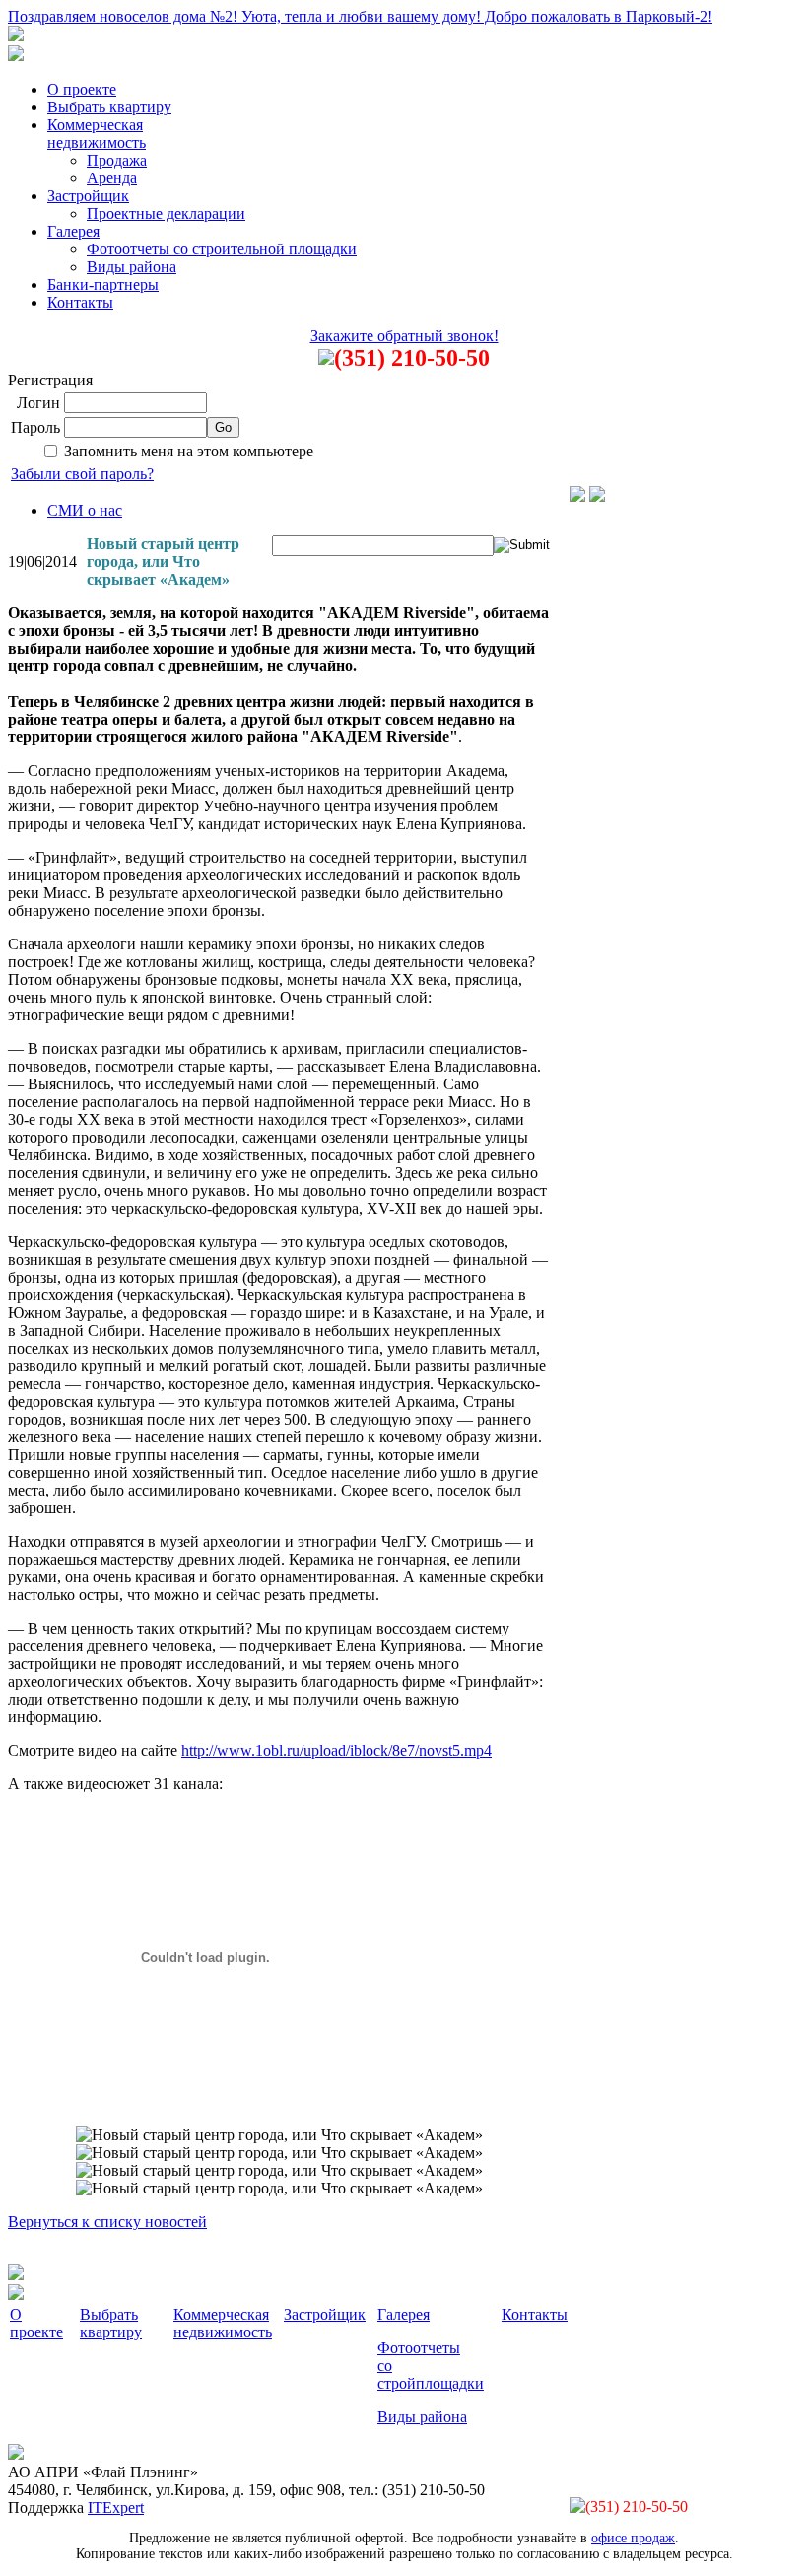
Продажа (117, 160)
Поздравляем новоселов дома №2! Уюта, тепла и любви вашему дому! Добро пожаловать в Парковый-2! (360, 16)
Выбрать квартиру (109, 107)
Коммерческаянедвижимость (97, 134)
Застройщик (88, 196)
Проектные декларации (166, 213)
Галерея (73, 231)
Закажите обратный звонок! (404, 336)
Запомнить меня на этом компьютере (189, 451)
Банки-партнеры (103, 284)
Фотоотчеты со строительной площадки (222, 249)
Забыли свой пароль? (82, 474)
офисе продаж (633, 2538)
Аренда (112, 178)
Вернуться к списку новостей (107, 2222)
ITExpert (116, 2507)
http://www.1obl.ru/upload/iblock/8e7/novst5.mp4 (337, 1750)
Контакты (80, 302)
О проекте (82, 89)
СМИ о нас (85, 510)
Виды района (132, 267)
